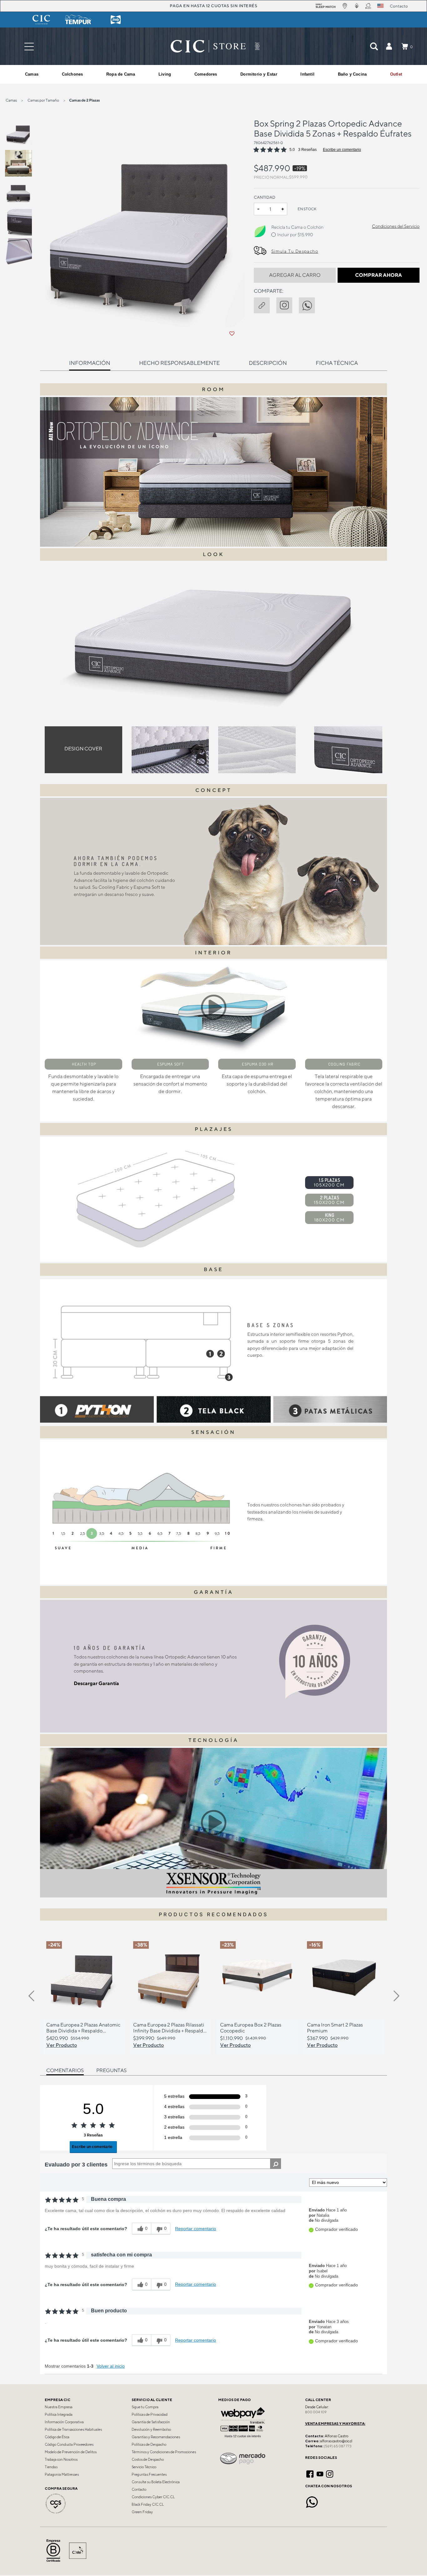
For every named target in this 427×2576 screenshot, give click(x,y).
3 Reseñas (307, 150)
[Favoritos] (232, 334)
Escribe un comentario (342, 150)
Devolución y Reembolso (151, 2429)
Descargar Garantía (96, 1683)
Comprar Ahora (379, 275)
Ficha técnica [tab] (337, 363)
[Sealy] (116, 20)
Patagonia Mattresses (62, 2474)
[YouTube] (320, 2473)
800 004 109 (316, 2412)
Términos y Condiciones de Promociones (164, 2452)
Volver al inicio (111, 2366)
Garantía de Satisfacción (151, 2422)
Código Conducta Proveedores (69, 2444)
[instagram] (288, 304)
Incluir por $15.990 (295, 235)
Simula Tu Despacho (295, 251)
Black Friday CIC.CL (148, 2504)
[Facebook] (310, 2473)
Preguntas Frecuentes (149, 2474)
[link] (396, 74)
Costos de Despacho (148, 2459)
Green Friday (142, 2512)
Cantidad (265, 197)
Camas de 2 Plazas (84, 100)
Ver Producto (62, 2045)
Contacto (139, 2489)
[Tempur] (78, 20)
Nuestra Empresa (59, 2407)
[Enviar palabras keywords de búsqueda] (374, 46)
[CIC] (41, 20)
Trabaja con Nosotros (61, 2459)
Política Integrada (59, 2414)
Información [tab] (90, 363)
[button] (389, 46)
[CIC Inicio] (208, 46)
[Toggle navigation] (29, 46)
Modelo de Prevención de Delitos (71, 2452)
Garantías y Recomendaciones (156, 2437)
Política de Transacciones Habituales (73, 2429)
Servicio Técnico (144, 2467)
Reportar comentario (196, 2229)
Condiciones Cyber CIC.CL (153, 2497)
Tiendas (51, 2467)
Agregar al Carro (295, 275)
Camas (11, 100)
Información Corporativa (64, 2422)
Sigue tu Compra (145, 2407)
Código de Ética (57, 2437)
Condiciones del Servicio (396, 226)
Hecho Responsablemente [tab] (179, 363)
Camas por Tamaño (43, 100)
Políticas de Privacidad (150, 2414)
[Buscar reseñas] (276, 2164)
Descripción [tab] (268, 363)
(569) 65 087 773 (338, 2446)
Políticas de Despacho (149, 2444)
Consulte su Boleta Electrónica (156, 2482)
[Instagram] (330, 2473)
